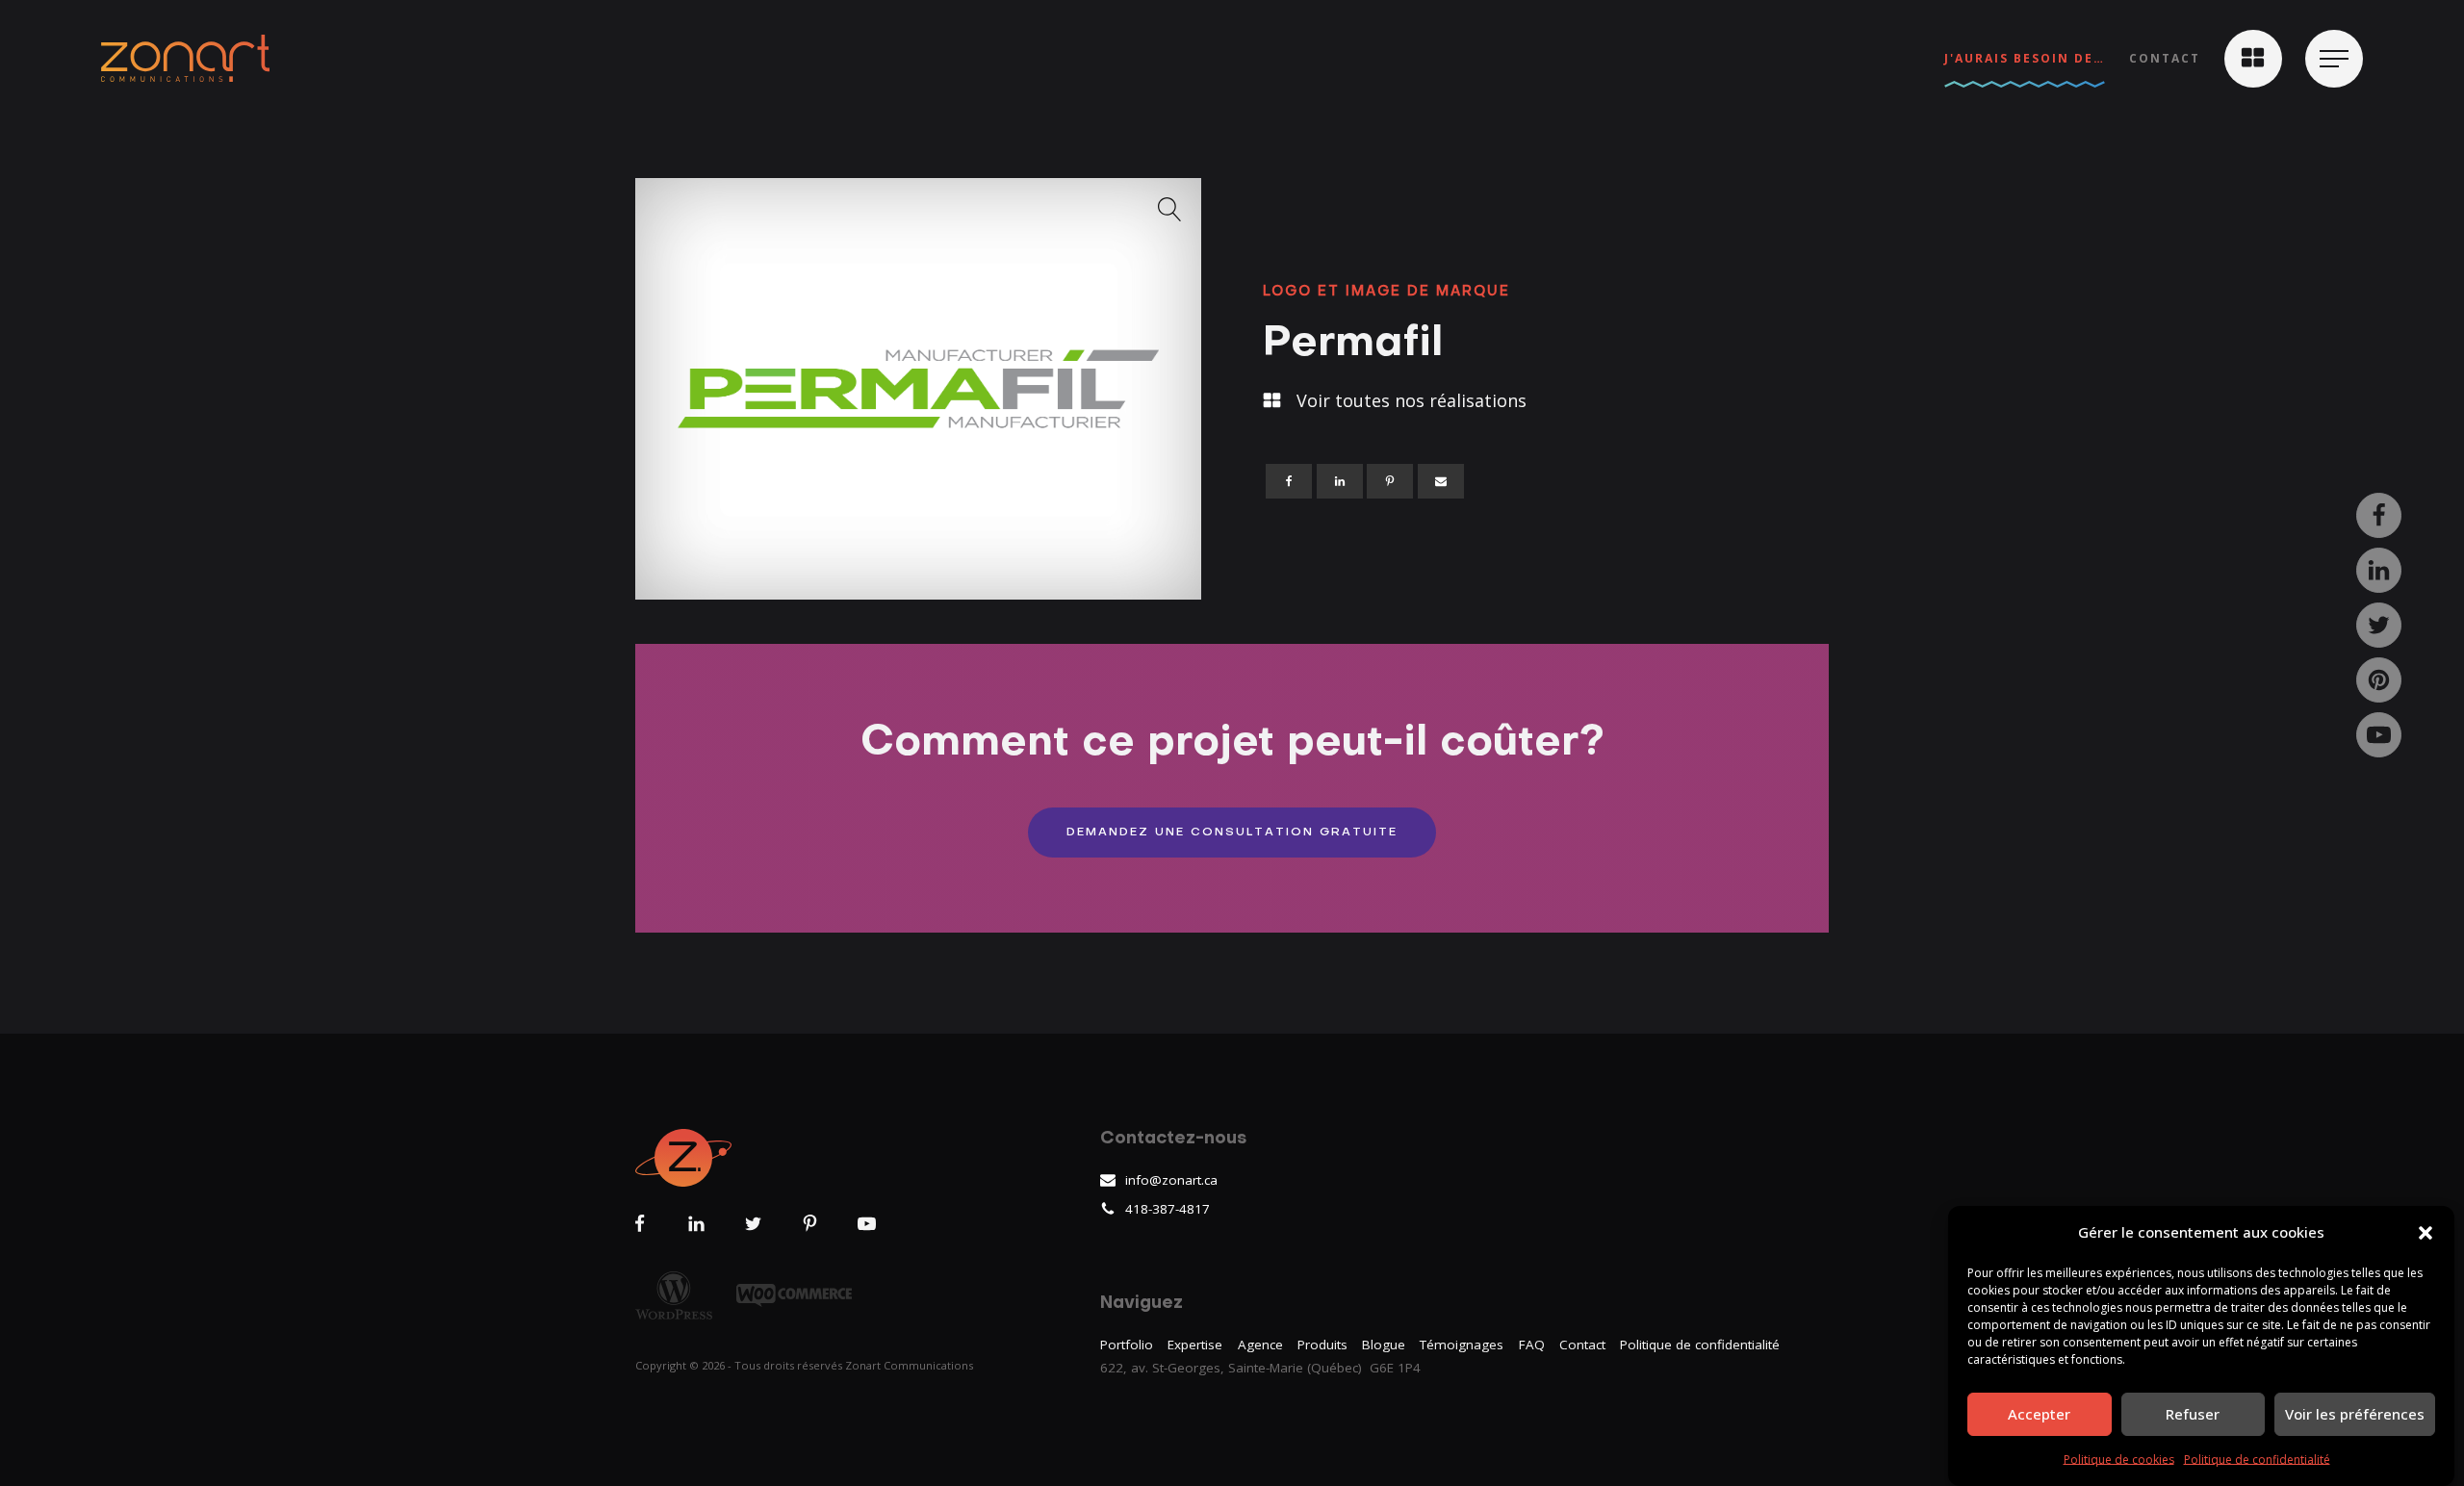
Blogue (1384, 1345)
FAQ (1532, 1345)
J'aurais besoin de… (2025, 58)
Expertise (1195, 1345)
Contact (2165, 58)
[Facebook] (1289, 481)
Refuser (2193, 1414)
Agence (1260, 1345)
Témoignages (1462, 1345)
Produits (1322, 1345)
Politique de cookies (2119, 1460)
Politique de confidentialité (2257, 1460)
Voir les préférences (2355, 1414)
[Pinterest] (1390, 481)
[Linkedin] (1340, 481)
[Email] (1441, 481)
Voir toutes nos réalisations (1412, 400)
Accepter (2039, 1414)
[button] (2425, 1233)
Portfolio (1127, 1345)
